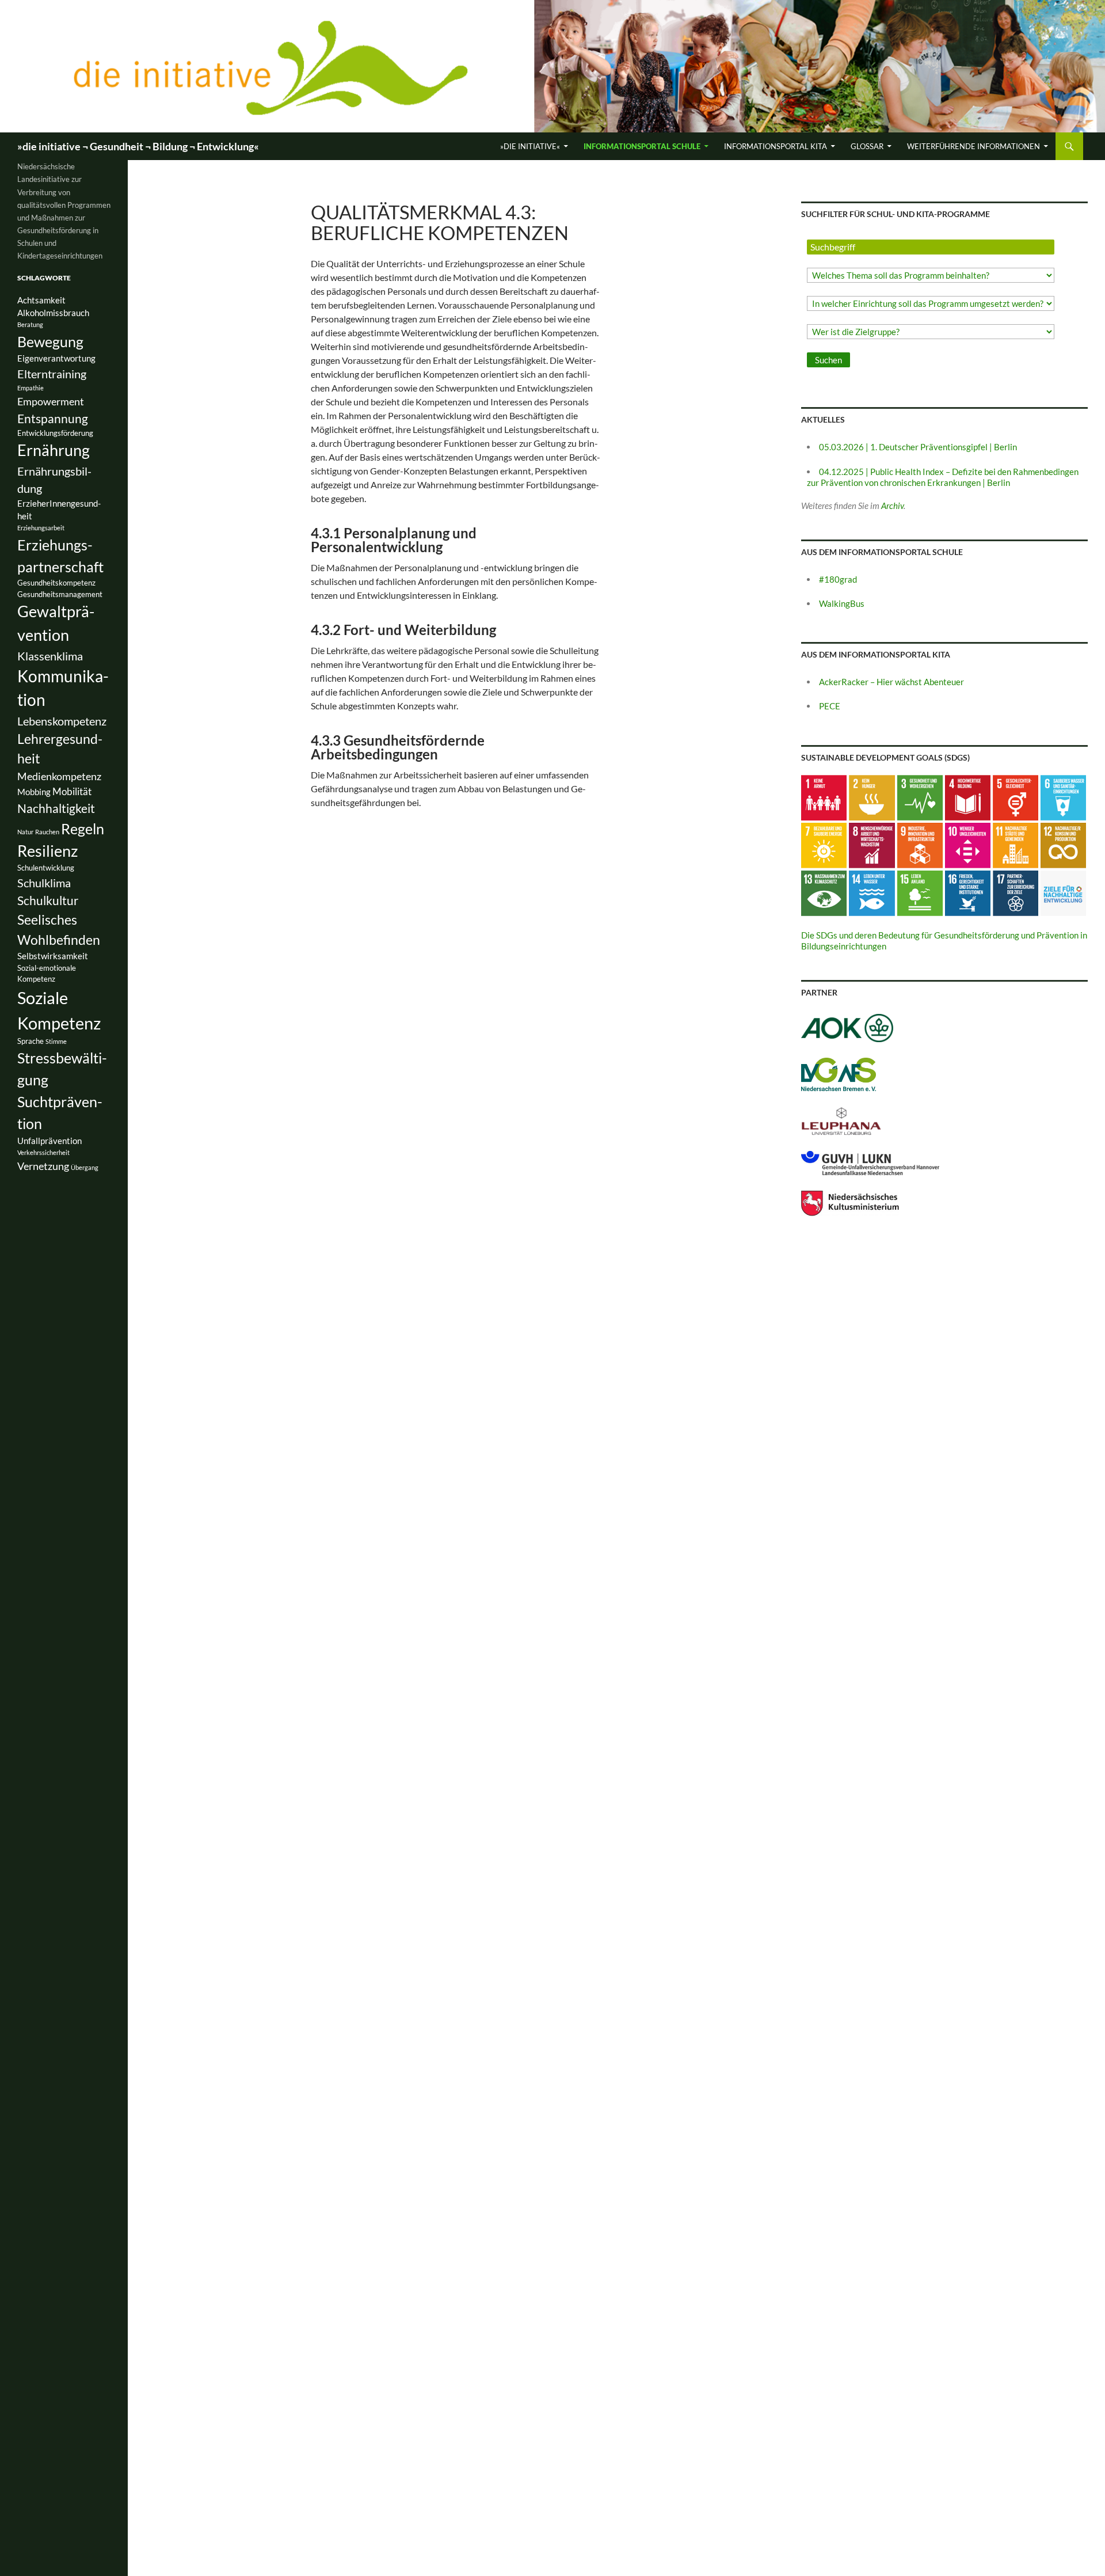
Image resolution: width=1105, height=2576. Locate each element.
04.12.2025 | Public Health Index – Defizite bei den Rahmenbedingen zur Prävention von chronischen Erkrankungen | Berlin (943, 477)
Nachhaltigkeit (56, 808)
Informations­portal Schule (642, 146)
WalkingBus (842, 603)
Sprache (31, 1041)
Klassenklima (50, 656)
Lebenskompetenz (62, 721)
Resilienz (47, 851)
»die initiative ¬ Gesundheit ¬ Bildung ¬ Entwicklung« (138, 146)
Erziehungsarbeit (41, 528)
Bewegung (50, 341)
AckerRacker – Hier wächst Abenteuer (891, 682)
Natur (25, 832)
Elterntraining (52, 374)
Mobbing (34, 792)
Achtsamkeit (41, 300)
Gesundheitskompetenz (56, 583)
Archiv (892, 506)
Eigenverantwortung (56, 358)
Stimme (56, 1041)
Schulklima (44, 883)
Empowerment (51, 401)
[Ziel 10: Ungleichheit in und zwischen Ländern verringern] (968, 844)
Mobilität (72, 791)
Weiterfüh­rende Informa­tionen (973, 146)
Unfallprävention (49, 1141)
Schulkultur (48, 900)
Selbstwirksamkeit (53, 956)
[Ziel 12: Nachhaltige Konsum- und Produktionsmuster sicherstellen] (1063, 844)
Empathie (31, 388)
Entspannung (53, 418)
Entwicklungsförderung (55, 433)
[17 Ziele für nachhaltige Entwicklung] (1063, 892)
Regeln (83, 829)
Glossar (867, 146)
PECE (830, 706)
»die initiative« (530, 146)
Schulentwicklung (46, 868)
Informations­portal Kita (776, 146)
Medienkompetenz (59, 776)
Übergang (85, 1167)
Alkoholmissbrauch (53, 313)
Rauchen (47, 832)
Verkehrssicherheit (43, 1152)
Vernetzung (43, 1166)
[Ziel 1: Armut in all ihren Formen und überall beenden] (824, 796)
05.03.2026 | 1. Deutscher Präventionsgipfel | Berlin (918, 447)
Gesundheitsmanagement (60, 594)
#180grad (838, 579)
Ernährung (54, 450)
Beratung (30, 324)
